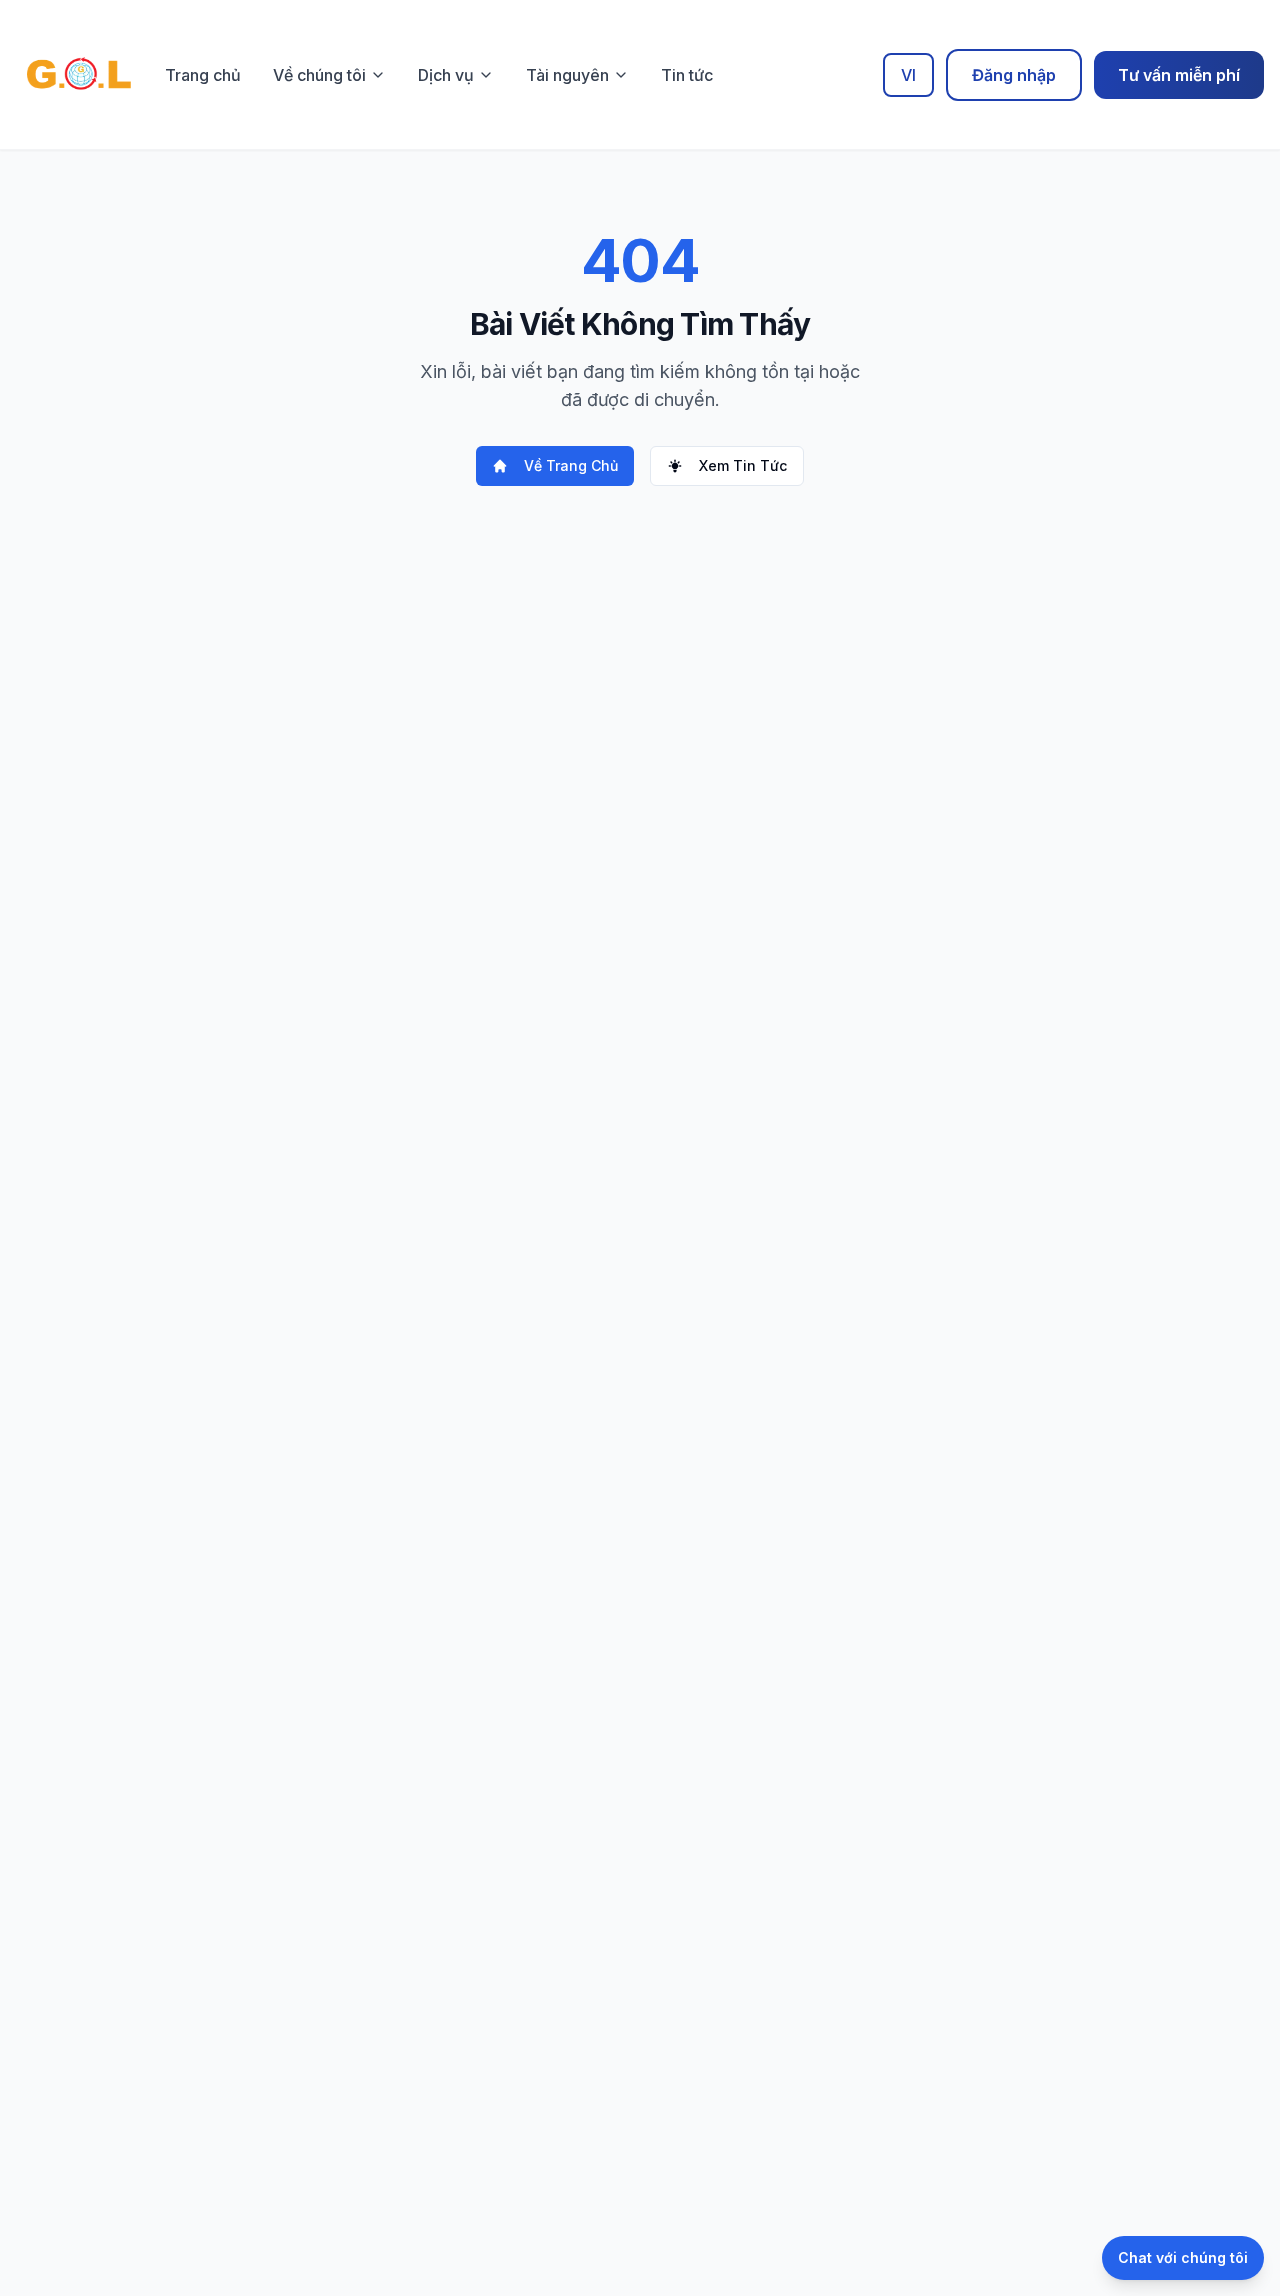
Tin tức (687, 75)
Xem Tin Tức (743, 465)
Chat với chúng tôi (1183, 2257)
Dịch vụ (446, 75)
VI (908, 75)
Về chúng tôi (319, 75)
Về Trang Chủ (571, 465)
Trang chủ (203, 75)
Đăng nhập (1014, 75)
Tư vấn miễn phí (1179, 75)
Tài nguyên (567, 75)
